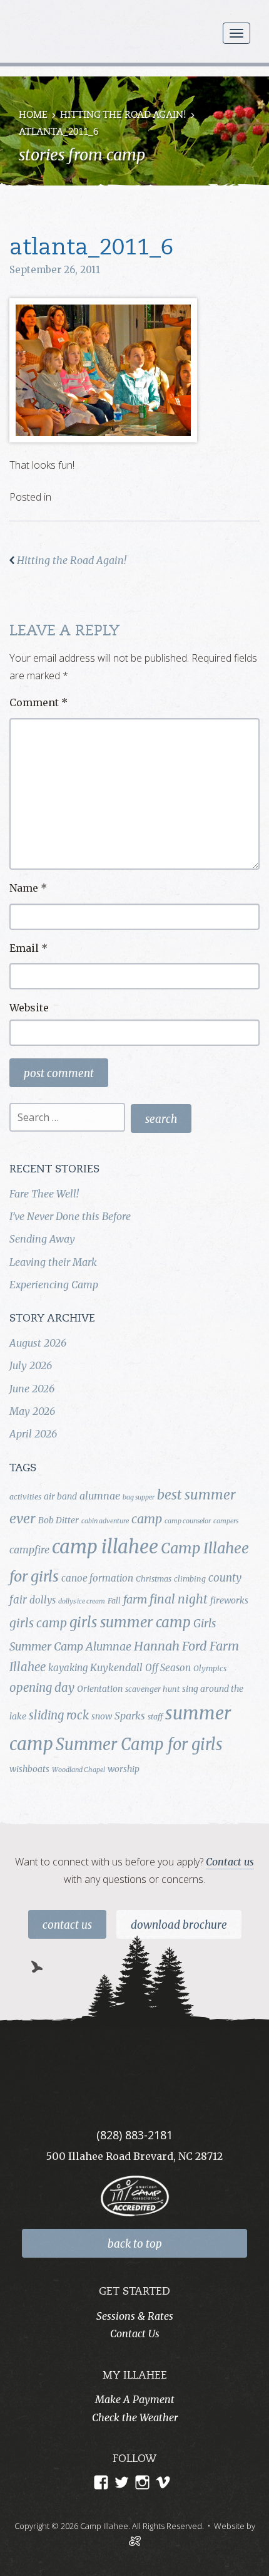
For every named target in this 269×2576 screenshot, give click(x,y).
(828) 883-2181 (134, 2135)
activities (25, 1497)
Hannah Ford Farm (186, 1646)
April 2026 (33, 1434)
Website (29, 1008)
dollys (43, 1600)
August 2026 (38, 1343)
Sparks (130, 1716)
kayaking (68, 1668)
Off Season (168, 1668)
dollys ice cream (82, 1601)
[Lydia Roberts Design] (135, 2540)
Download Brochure (179, 1925)
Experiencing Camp (54, 1285)
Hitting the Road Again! (123, 116)
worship (124, 1769)
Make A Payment (135, 2399)
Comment (38, 702)
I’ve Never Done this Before (70, 1216)
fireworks (229, 1600)
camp (147, 1519)
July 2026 (31, 1365)
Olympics (210, 1668)
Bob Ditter (58, 1520)
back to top (135, 2244)
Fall (114, 1601)
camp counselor (188, 1521)
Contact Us (67, 1925)
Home (33, 116)
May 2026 (32, 1411)
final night (179, 1599)
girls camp (38, 1623)
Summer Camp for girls (139, 1744)
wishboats (29, 1769)
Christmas (154, 1579)
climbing (190, 1579)
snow (102, 1716)
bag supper (139, 1497)
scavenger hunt (152, 1689)
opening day (42, 1688)
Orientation (100, 1689)
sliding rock (59, 1715)
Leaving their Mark (53, 1262)
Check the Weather (135, 2417)
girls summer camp (130, 1622)
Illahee (28, 1667)
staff (155, 1717)
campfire (29, 1550)
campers (226, 1521)
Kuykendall (116, 1667)
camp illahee (105, 1547)
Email (28, 948)
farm (135, 1600)
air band (60, 1496)
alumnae (100, 1496)
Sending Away (42, 1239)
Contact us (230, 1862)
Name (28, 888)
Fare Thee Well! (44, 1194)
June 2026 (32, 1389)
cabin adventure (105, 1521)
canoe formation (97, 1578)
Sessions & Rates (135, 2316)
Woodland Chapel (79, 1770)
